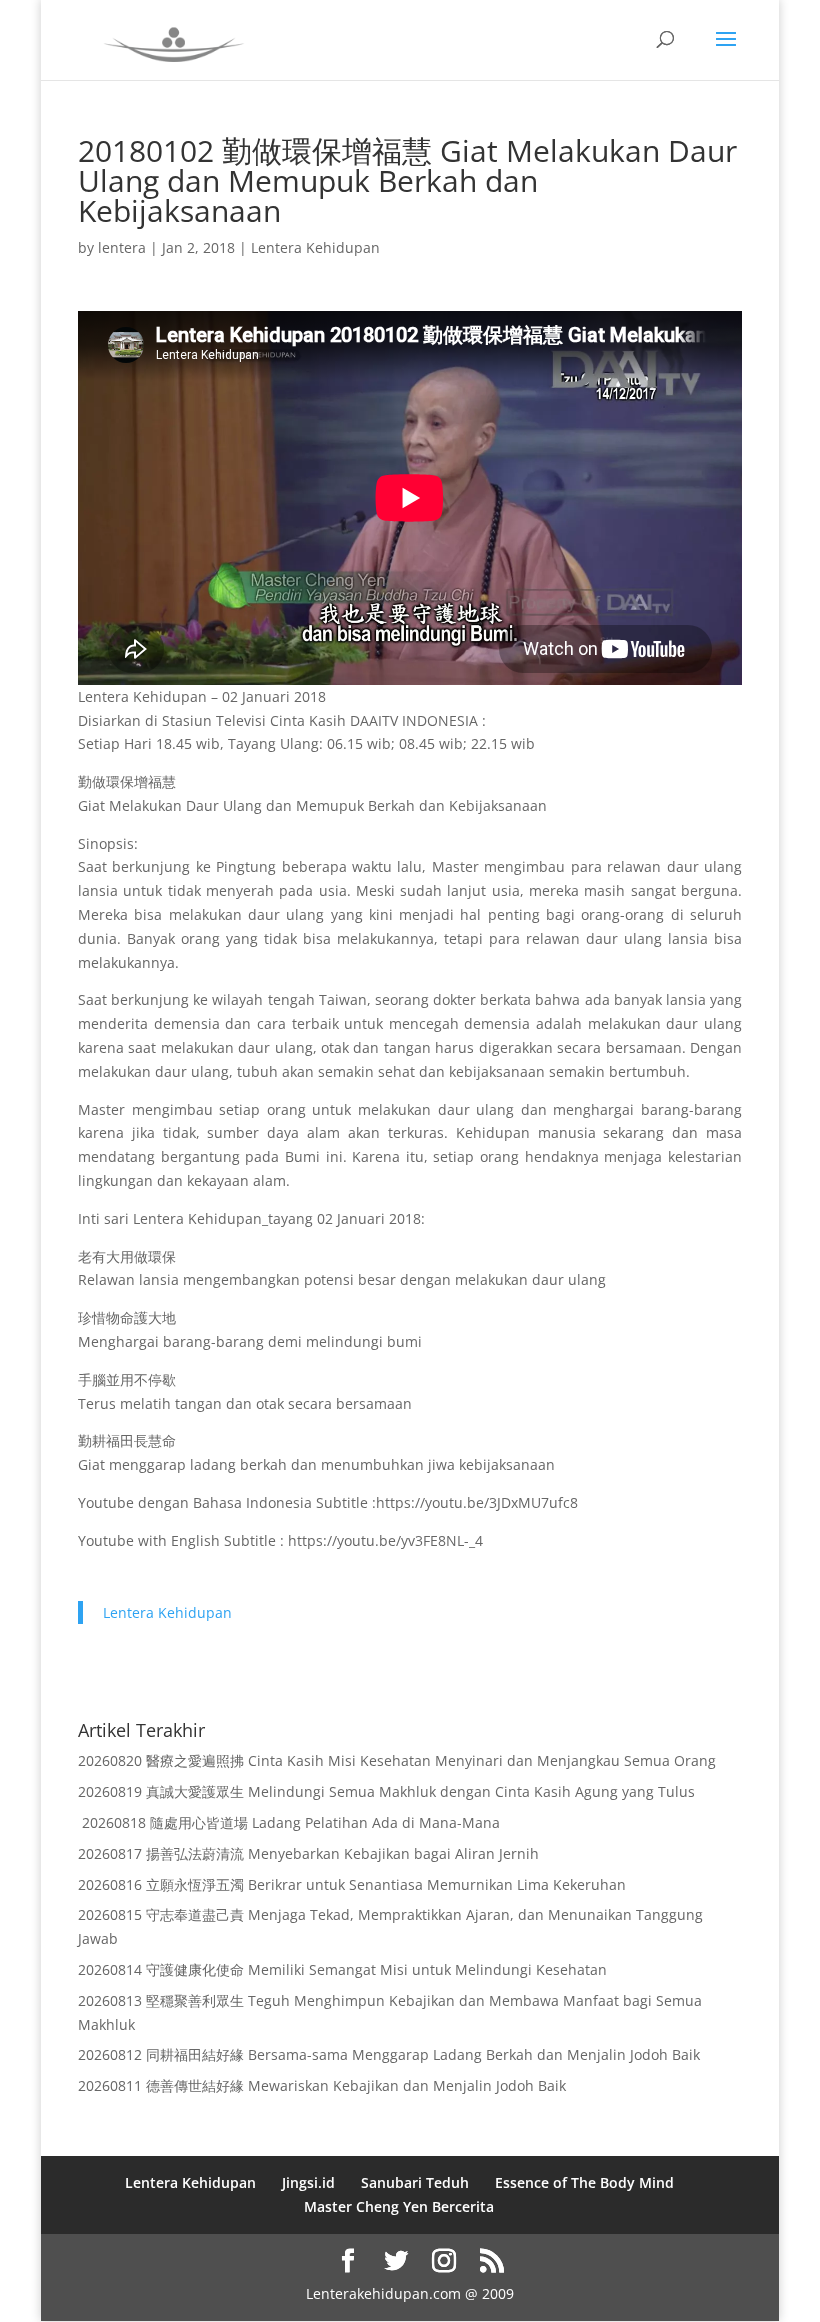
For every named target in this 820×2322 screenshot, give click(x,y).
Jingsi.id (308, 2182)
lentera (122, 247)
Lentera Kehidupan (315, 247)
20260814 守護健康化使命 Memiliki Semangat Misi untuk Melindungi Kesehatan (342, 1969)
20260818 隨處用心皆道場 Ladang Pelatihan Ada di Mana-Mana (289, 1822)
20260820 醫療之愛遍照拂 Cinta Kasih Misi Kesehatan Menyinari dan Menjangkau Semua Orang (397, 1760)
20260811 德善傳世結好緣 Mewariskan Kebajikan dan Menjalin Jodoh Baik (322, 2085)
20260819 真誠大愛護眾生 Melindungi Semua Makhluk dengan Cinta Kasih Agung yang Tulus (386, 1791)
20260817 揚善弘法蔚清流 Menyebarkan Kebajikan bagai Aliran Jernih (308, 1853)
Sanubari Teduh (415, 2182)
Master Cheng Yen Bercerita (399, 2206)
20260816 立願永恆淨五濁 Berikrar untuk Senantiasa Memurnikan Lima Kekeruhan (352, 1884)
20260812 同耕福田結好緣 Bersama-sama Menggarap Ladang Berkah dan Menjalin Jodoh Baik (389, 2054)
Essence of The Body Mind (584, 2182)
